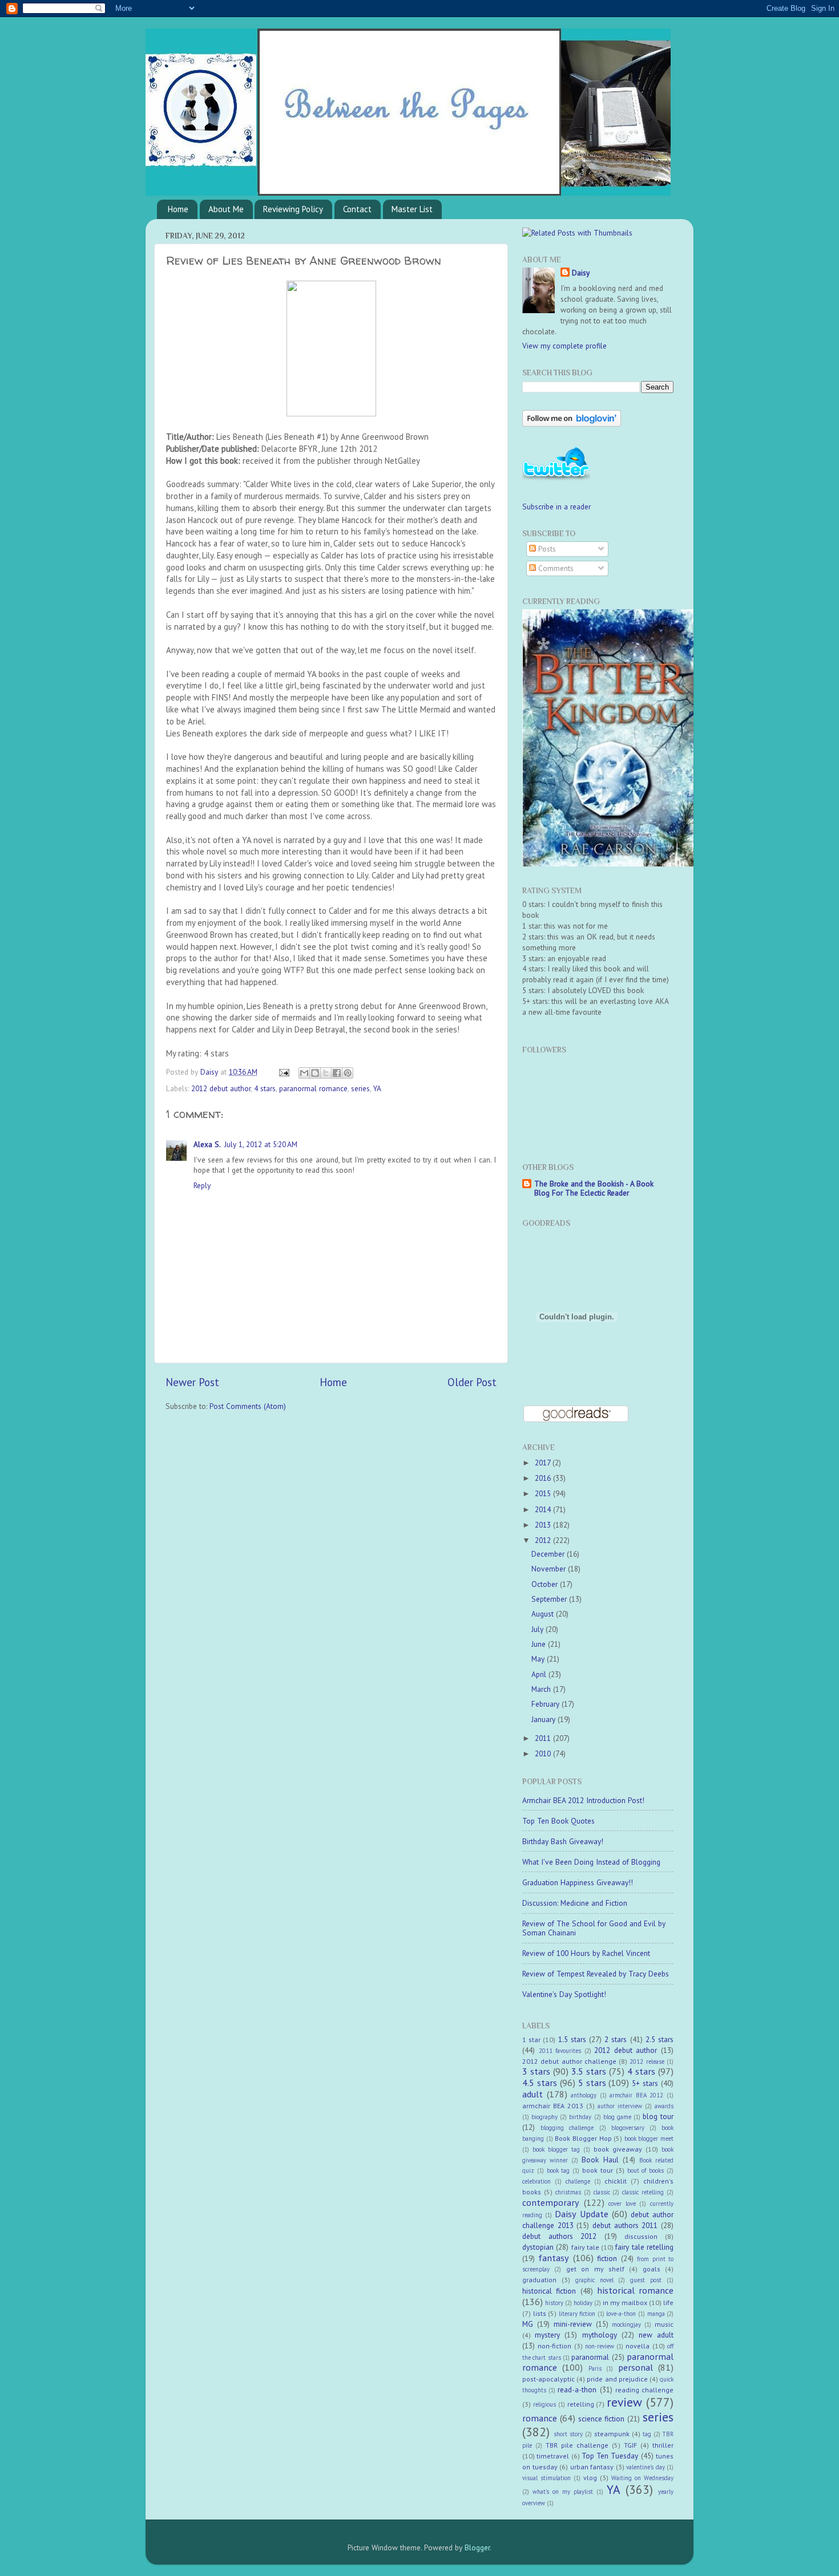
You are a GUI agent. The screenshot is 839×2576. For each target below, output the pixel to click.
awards (664, 2106)
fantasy (554, 2258)
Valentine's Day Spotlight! (564, 1994)
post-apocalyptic (548, 2379)
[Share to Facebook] (337, 1073)
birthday (580, 2117)
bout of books (646, 2170)
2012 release (647, 2061)
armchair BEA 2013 (553, 2106)
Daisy (210, 1072)
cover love (622, 2204)
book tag (558, 2170)
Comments (555, 568)
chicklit (616, 2181)
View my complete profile (564, 346)
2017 (544, 1463)
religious (544, 2404)
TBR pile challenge (577, 2445)
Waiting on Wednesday (642, 2478)
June (540, 1644)
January (544, 1719)
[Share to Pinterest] (348, 1073)
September (550, 1599)
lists (540, 2313)
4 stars (265, 1088)
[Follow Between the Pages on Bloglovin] (572, 424)
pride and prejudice (617, 2379)
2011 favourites (560, 2051)
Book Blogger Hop (583, 2138)
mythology (600, 2335)
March (542, 1689)
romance (540, 2418)
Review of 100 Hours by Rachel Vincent (586, 1953)
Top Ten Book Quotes (558, 1821)
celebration (537, 2181)
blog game (617, 2117)
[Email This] (304, 1073)
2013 (544, 1525)
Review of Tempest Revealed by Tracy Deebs (596, 1974)
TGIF (630, 2445)
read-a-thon (577, 2389)
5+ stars (645, 2083)
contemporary (551, 2202)
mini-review (573, 2324)
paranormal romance (313, 1088)
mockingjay (626, 2324)
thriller (663, 2445)
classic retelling (643, 2192)
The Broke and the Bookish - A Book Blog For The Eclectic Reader (594, 1188)
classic (602, 2192)
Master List (412, 209)
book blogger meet (649, 2138)
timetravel (553, 2456)
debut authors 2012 (559, 2236)
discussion (641, 2236)
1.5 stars (572, 2039)
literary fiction (577, 2314)
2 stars (616, 2039)
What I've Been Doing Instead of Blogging (591, 1862)
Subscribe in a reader (556, 507)
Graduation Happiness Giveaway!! (578, 1882)
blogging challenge (567, 2128)
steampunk (612, 2434)
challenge (578, 2181)
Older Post (472, 1382)
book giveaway (618, 2149)
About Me (226, 209)
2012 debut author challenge (569, 2061)
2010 (544, 1753)
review (624, 2402)
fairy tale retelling (644, 2247)
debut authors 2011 (625, 2225)
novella (638, 2346)
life (668, 2302)
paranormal (590, 2357)
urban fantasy (592, 2467)
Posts (546, 549)
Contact (357, 209)
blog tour (658, 2116)
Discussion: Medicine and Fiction (575, 1903)
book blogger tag (556, 2149)
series (360, 1088)
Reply (202, 1185)
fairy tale (585, 2247)
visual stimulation (546, 2478)
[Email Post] (283, 1072)
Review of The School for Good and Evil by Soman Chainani (594, 1928)
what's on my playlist (563, 2492)
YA (377, 1088)
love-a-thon (621, 2314)
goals (652, 2269)
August (544, 1614)
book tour (598, 2170)
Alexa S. (207, 1144)
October (546, 1584)
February (546, 1704)
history (554, 2303)
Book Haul (600, 2160)
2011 (544, 1738)
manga (656, 2314)
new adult (656, 2335)
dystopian (538, 2247)
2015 (544, 1493)
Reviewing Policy (293, 209)
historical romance (635, 2290)
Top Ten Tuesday (610, 2456)
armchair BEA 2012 (636, 2095)
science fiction (602, 2419)
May (539, 1659)
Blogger (477, 2547)
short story (568, 2434)
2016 (544, 1478)
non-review (600, 2346)
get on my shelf (595, 2269)
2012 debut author (221, 1088)
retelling (581, 2404)
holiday (583, 2303)
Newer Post (192, 1382)
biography (544, 2117)
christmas (568, 2192)
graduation (539, 2280)
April (540, 1674)
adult (533, 2094)
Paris (595, 2368)
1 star (531, 2040)
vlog (590, 2478)
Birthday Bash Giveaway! (563, 1841)
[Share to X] (326, 1073)
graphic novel (594, 2280)
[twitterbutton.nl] (556, 479)
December (549, 1554)
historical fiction (549, 2291)
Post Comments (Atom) (248, 1406)
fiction (607, 2258)
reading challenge (644, 2390)
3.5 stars (589, 2071)
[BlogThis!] (315, 1073)
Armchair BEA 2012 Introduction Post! (583, 1800)
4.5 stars (540, 2083)
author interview (620, 2106)
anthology (584, 2095)
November (550, 1569)
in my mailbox (625, 2302)
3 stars (536, 2071)
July (539, 1629)
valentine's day (646, 2467)
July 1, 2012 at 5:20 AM (261, 1144)
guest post (646, 2280)
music (664, 2324)
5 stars (592, 2083)
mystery (547, 2335)
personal (636, 2367)
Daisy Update (581, 2214)
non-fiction (554, 2346)
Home (178, 209)
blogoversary (628, 2128)
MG (528, 2324)
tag (647, 2434)
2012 (544, 1540)
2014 (544, 1509)
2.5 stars (659, 2039)
